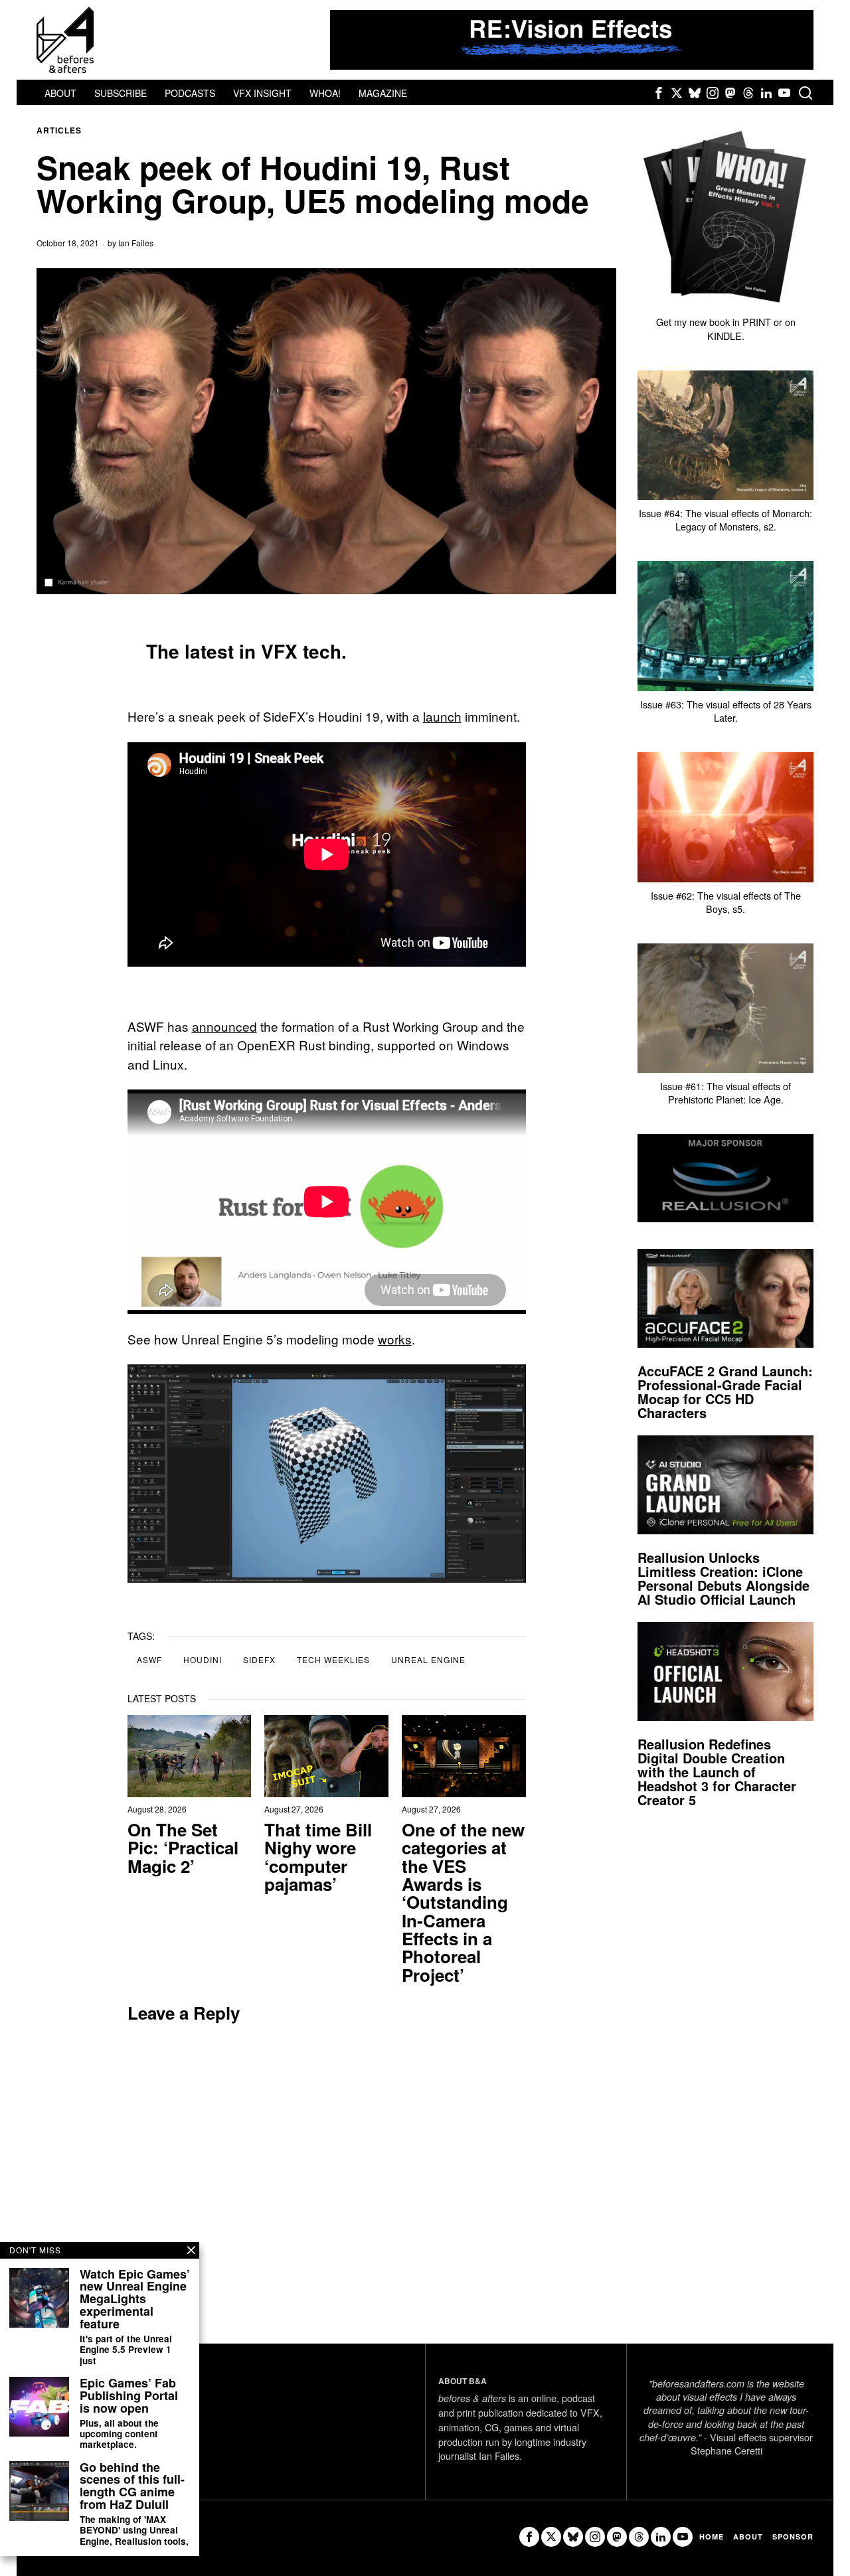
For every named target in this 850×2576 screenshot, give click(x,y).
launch (442, 716)
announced (224, 1026)
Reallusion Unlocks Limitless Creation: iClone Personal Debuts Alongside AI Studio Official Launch (723, 1578)
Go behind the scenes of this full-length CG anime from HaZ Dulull (132, 2486)
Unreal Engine (428, 1659)
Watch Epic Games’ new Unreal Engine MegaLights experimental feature (135, 2299)
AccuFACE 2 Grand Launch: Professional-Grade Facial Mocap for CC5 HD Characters (725, 1392)
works (395, 1339)
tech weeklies (333, 1659)
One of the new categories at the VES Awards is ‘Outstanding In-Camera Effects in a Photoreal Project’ (463, 1902)
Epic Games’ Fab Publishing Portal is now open (129, 2396)
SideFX (259, 1659)
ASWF (149, 1659)
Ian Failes (136, 243)
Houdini (203, 1659)
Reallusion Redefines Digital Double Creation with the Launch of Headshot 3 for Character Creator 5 (717, 1772)
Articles (59, 130)
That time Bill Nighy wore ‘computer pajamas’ (318, 1857)
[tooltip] (659, 93)
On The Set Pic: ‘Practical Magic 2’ (183, 1848)
